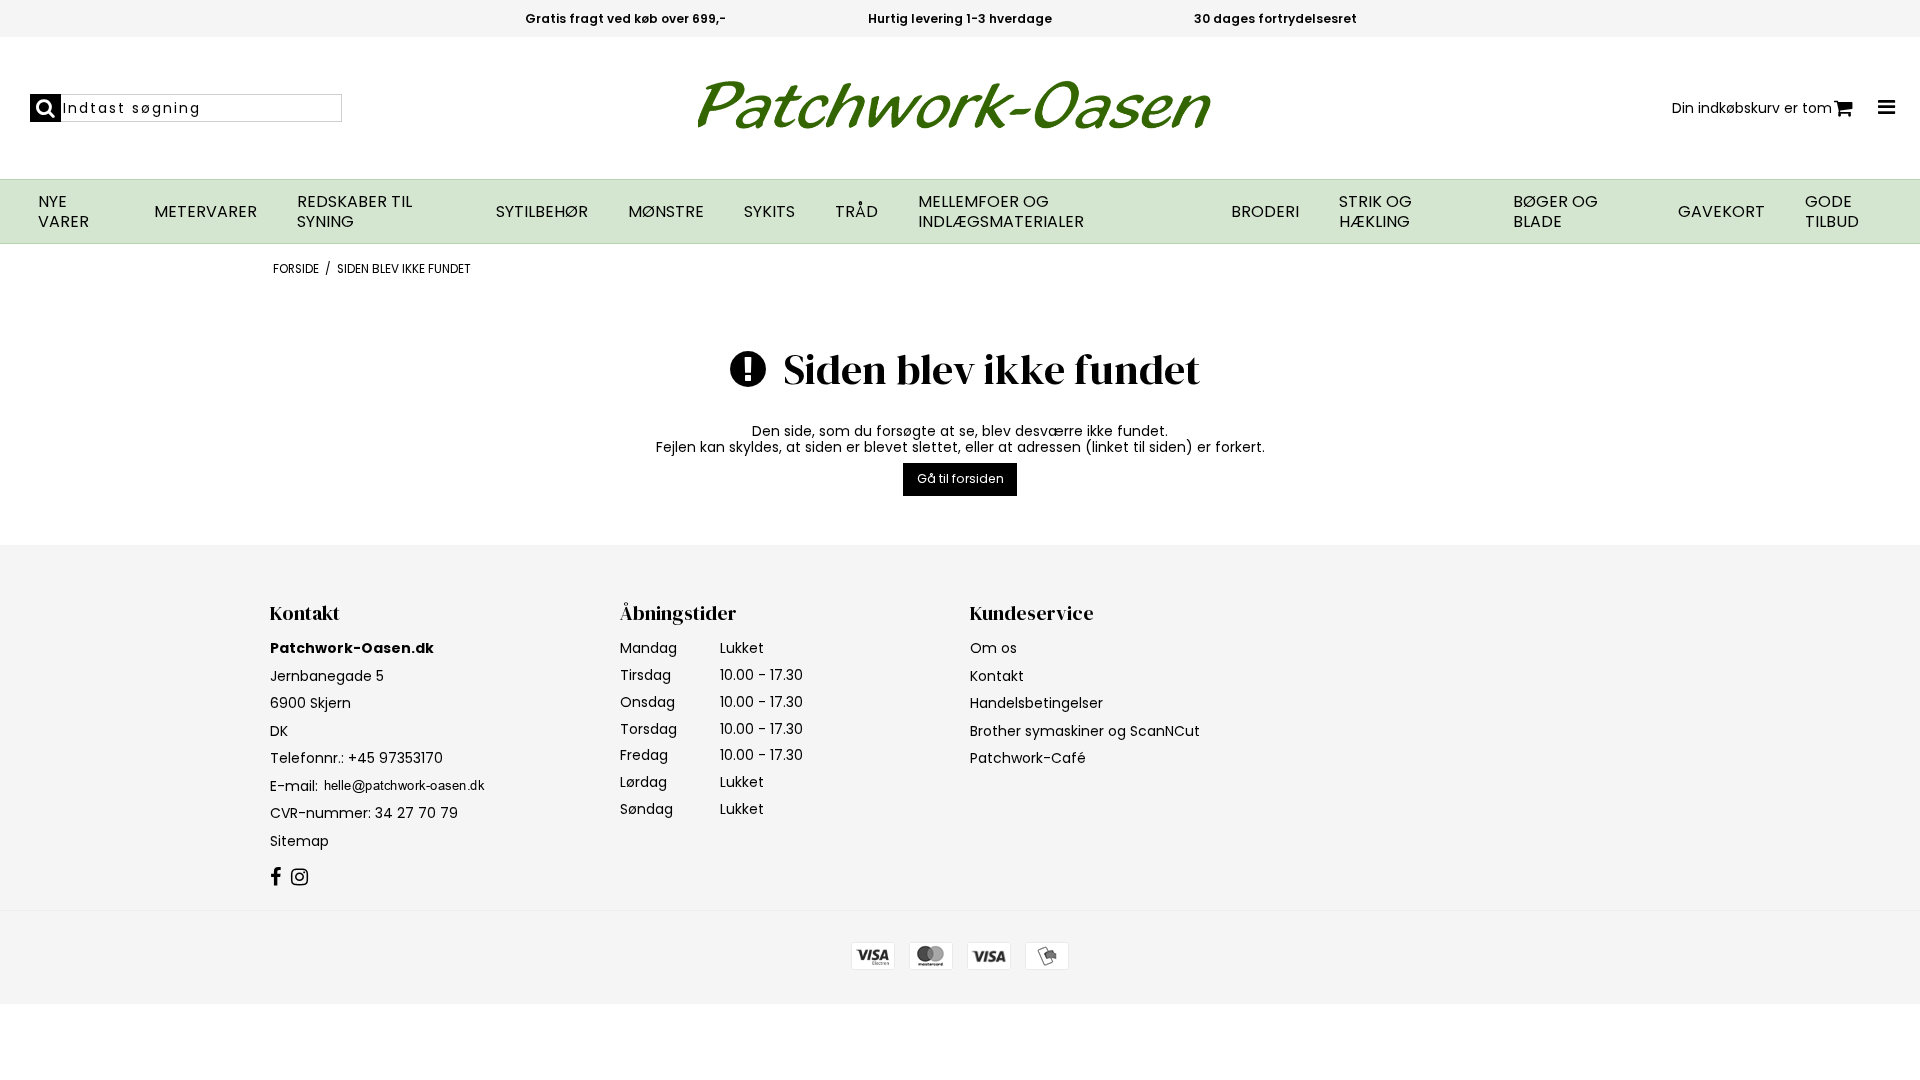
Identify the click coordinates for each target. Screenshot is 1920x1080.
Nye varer (63, 212)
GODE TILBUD (1832, 212)
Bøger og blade (1555, 212)
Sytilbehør (542, 212)
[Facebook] (275, 878)
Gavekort (1721, 212)
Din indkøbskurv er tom (1752, 108)
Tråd (856, 212)
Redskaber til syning (354, 212)
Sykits (769, 212)
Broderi (1265, 212)
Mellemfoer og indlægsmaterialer (1001, 212)
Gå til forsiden (960, 478)
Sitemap (299, 841)
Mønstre (666, 212)
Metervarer (205, 212)
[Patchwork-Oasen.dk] (960, 108)
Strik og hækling (1375, 212)
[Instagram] (299, 878)
